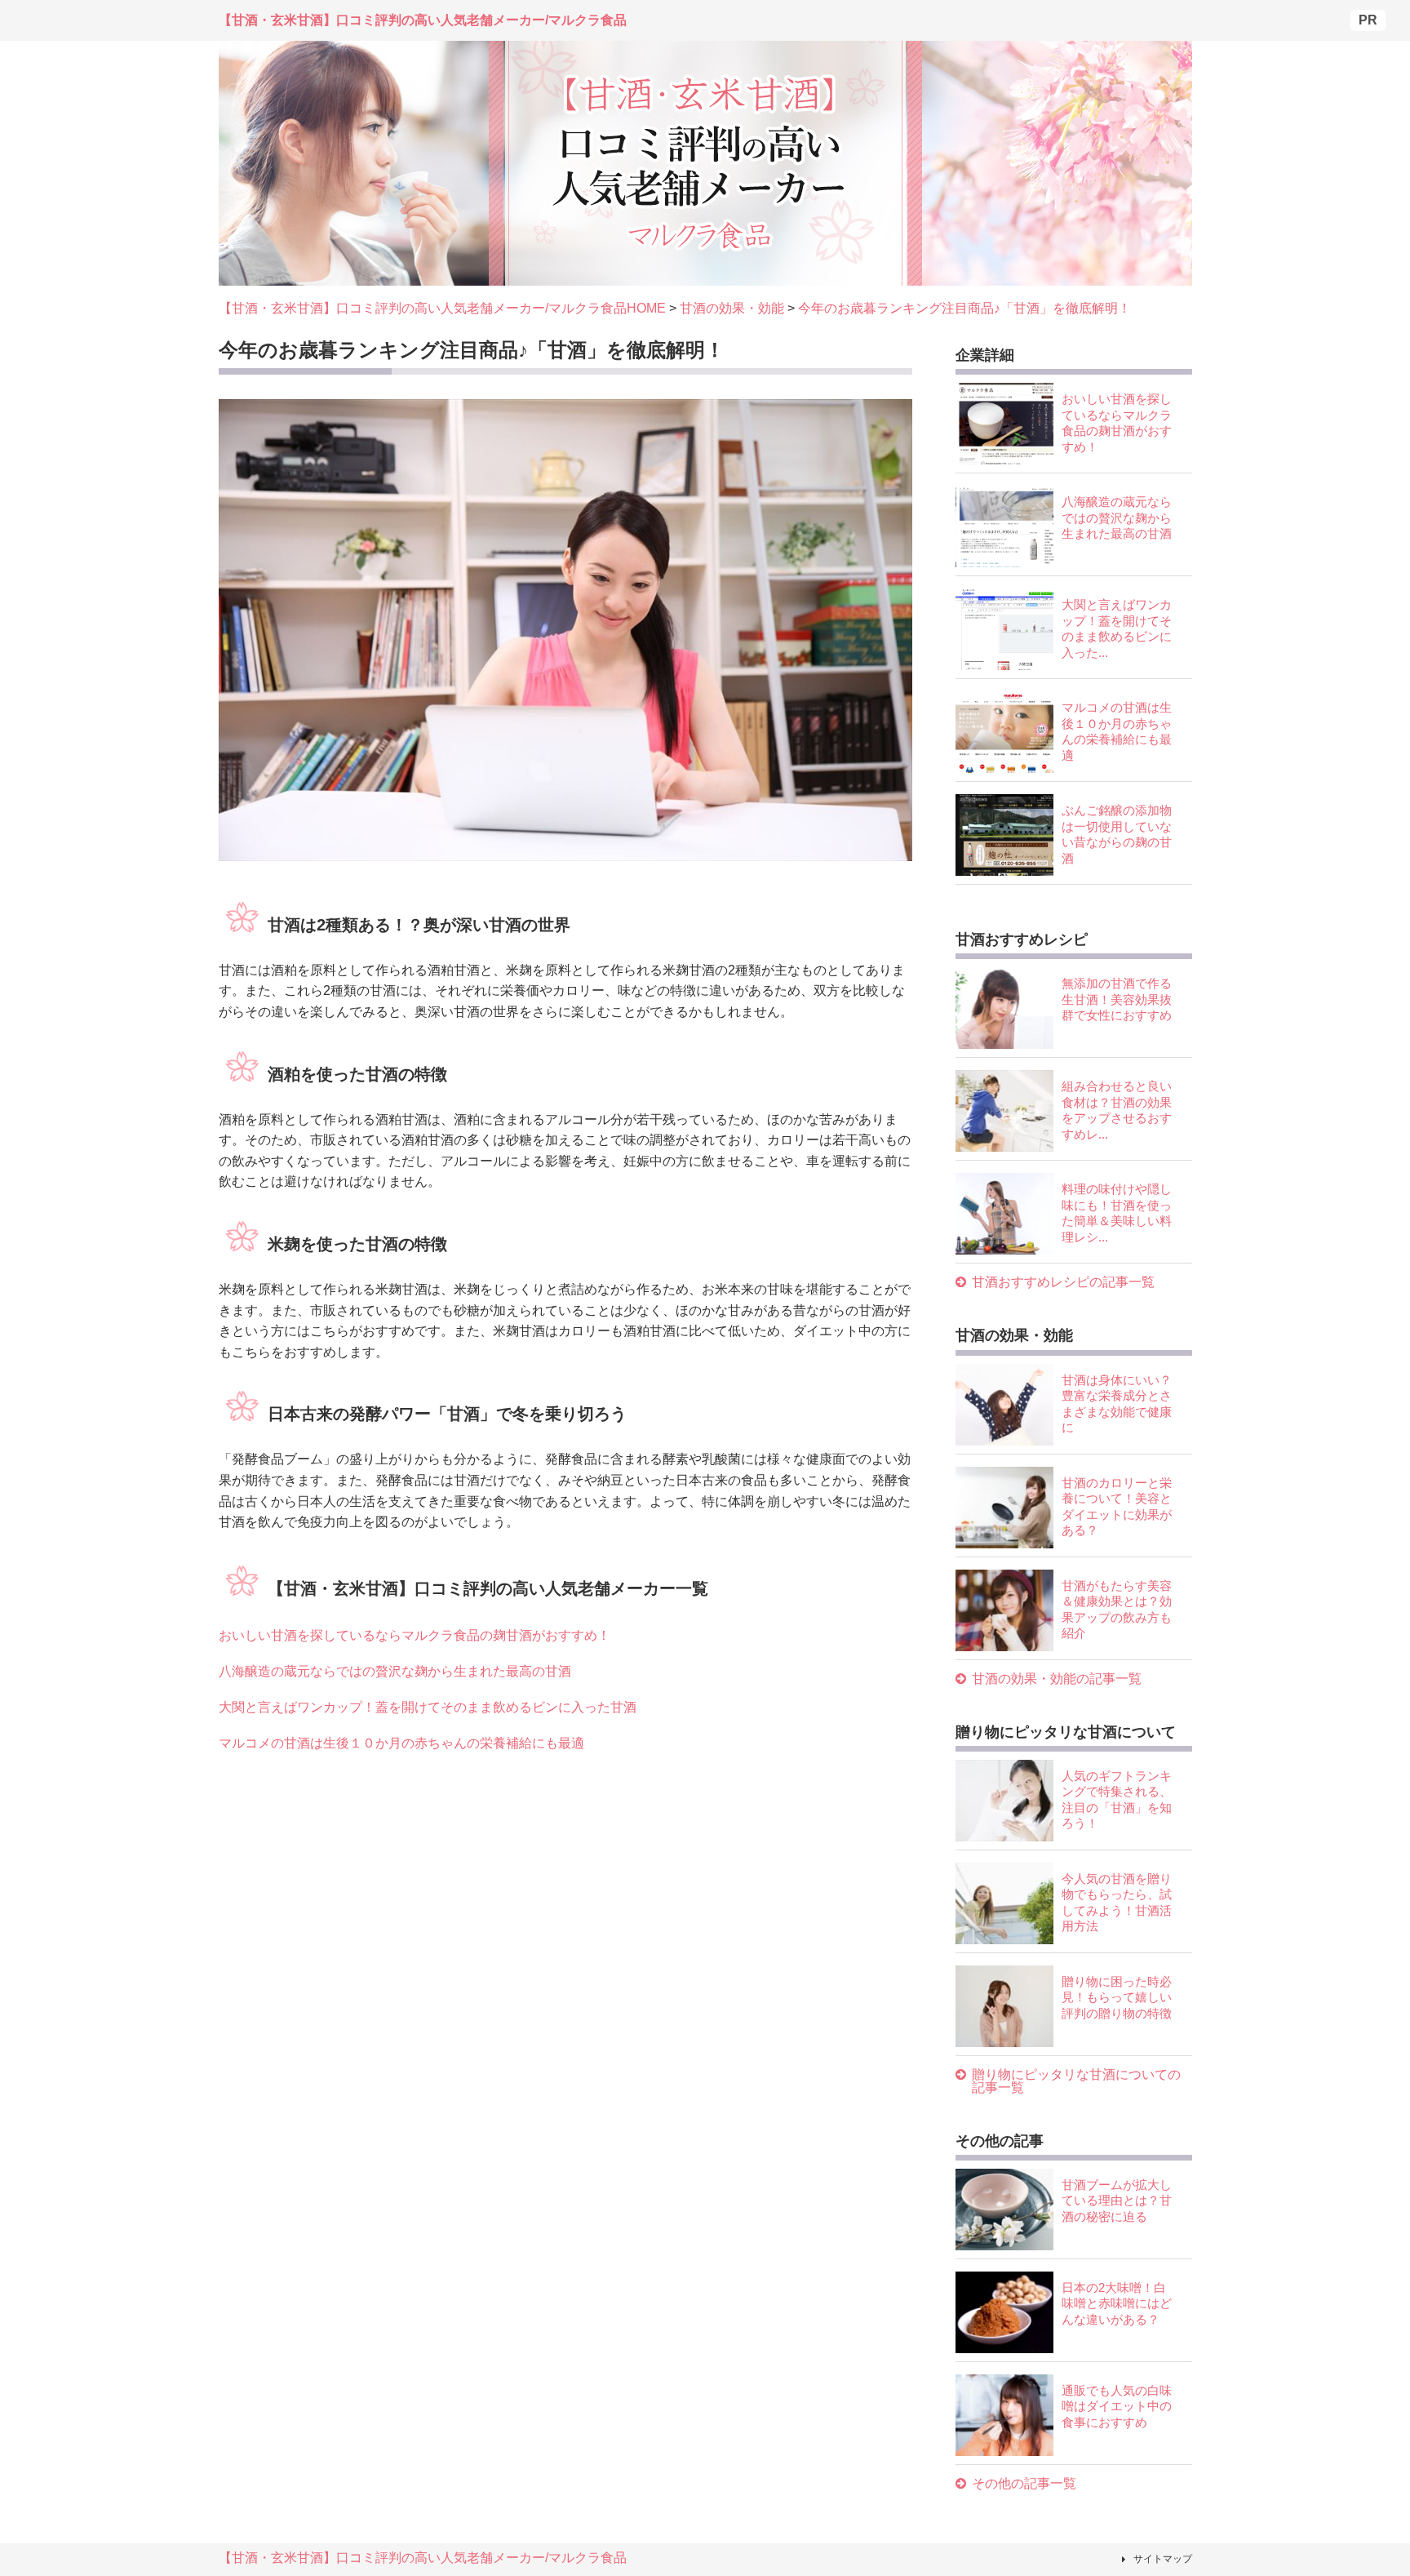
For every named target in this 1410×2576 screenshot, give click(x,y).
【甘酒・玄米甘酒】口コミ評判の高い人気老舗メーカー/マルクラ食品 (423, 2558)
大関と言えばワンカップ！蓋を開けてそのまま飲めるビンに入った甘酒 (428, 1707)
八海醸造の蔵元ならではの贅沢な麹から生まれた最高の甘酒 (395, 1671)
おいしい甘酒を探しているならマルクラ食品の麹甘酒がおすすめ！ (415, 1635)
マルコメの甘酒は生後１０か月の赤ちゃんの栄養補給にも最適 (401, 1743)
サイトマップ (1163, 2559)
